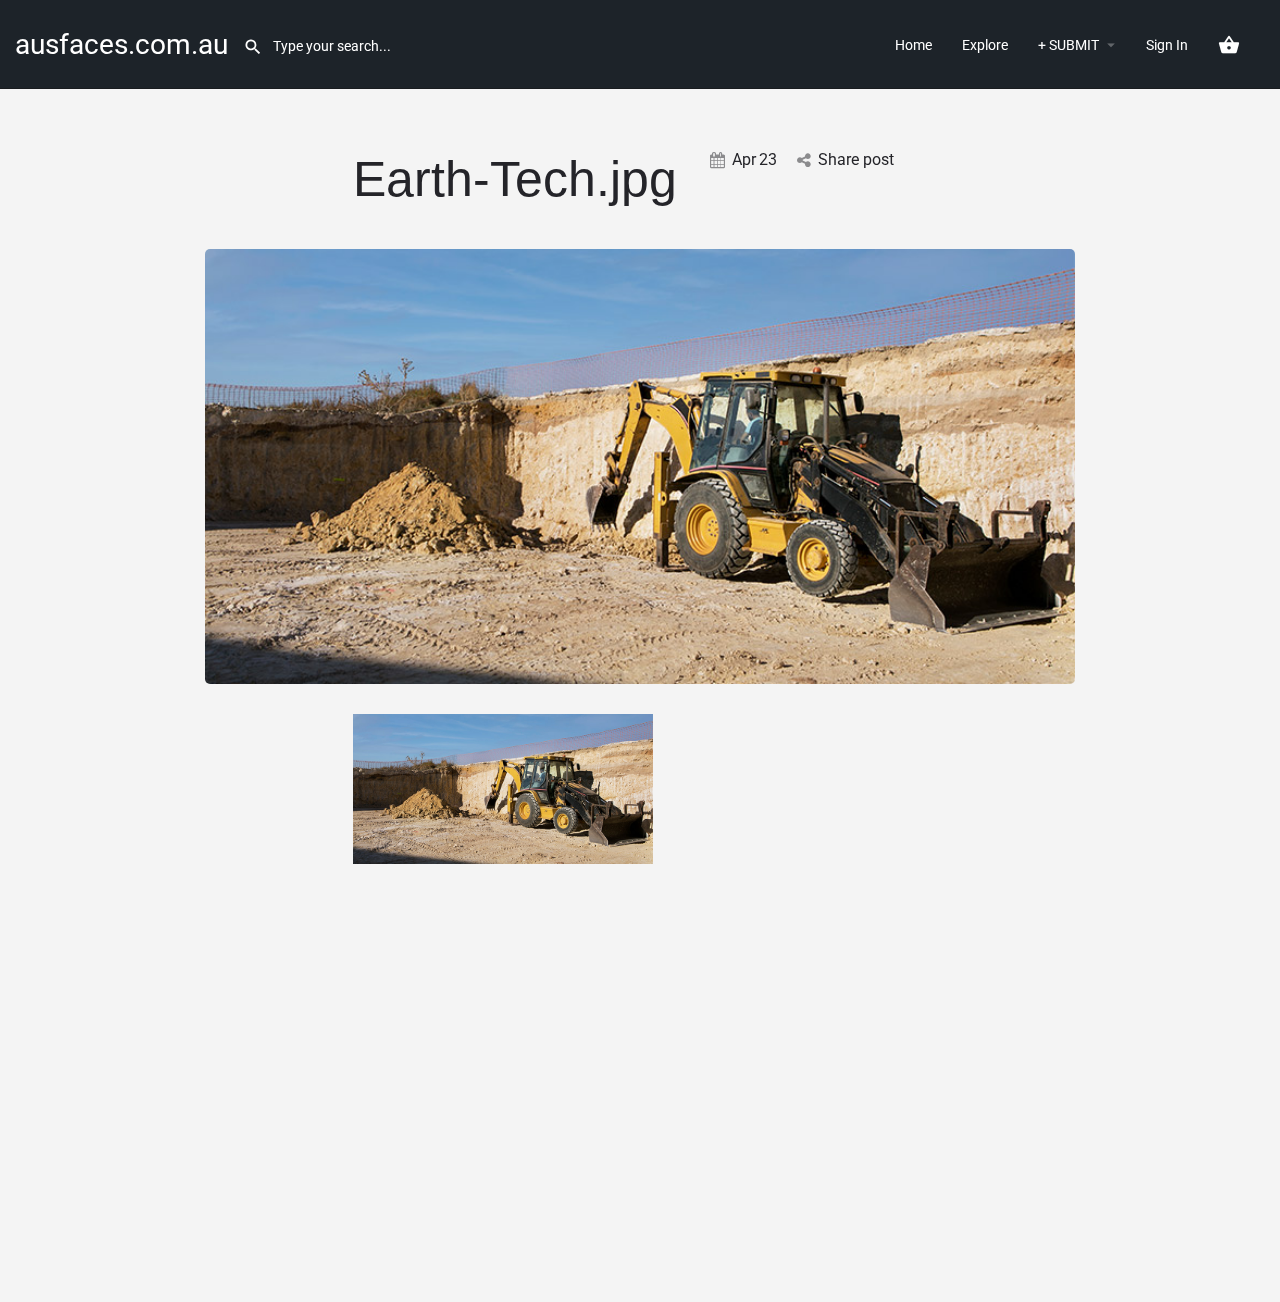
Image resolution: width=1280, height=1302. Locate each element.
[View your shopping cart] (1229, 45)
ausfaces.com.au (121, 44)
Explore (985, 45)
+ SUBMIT (1068, 45)
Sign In (1167, 45)
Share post (856, 159)
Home (913, 45)
